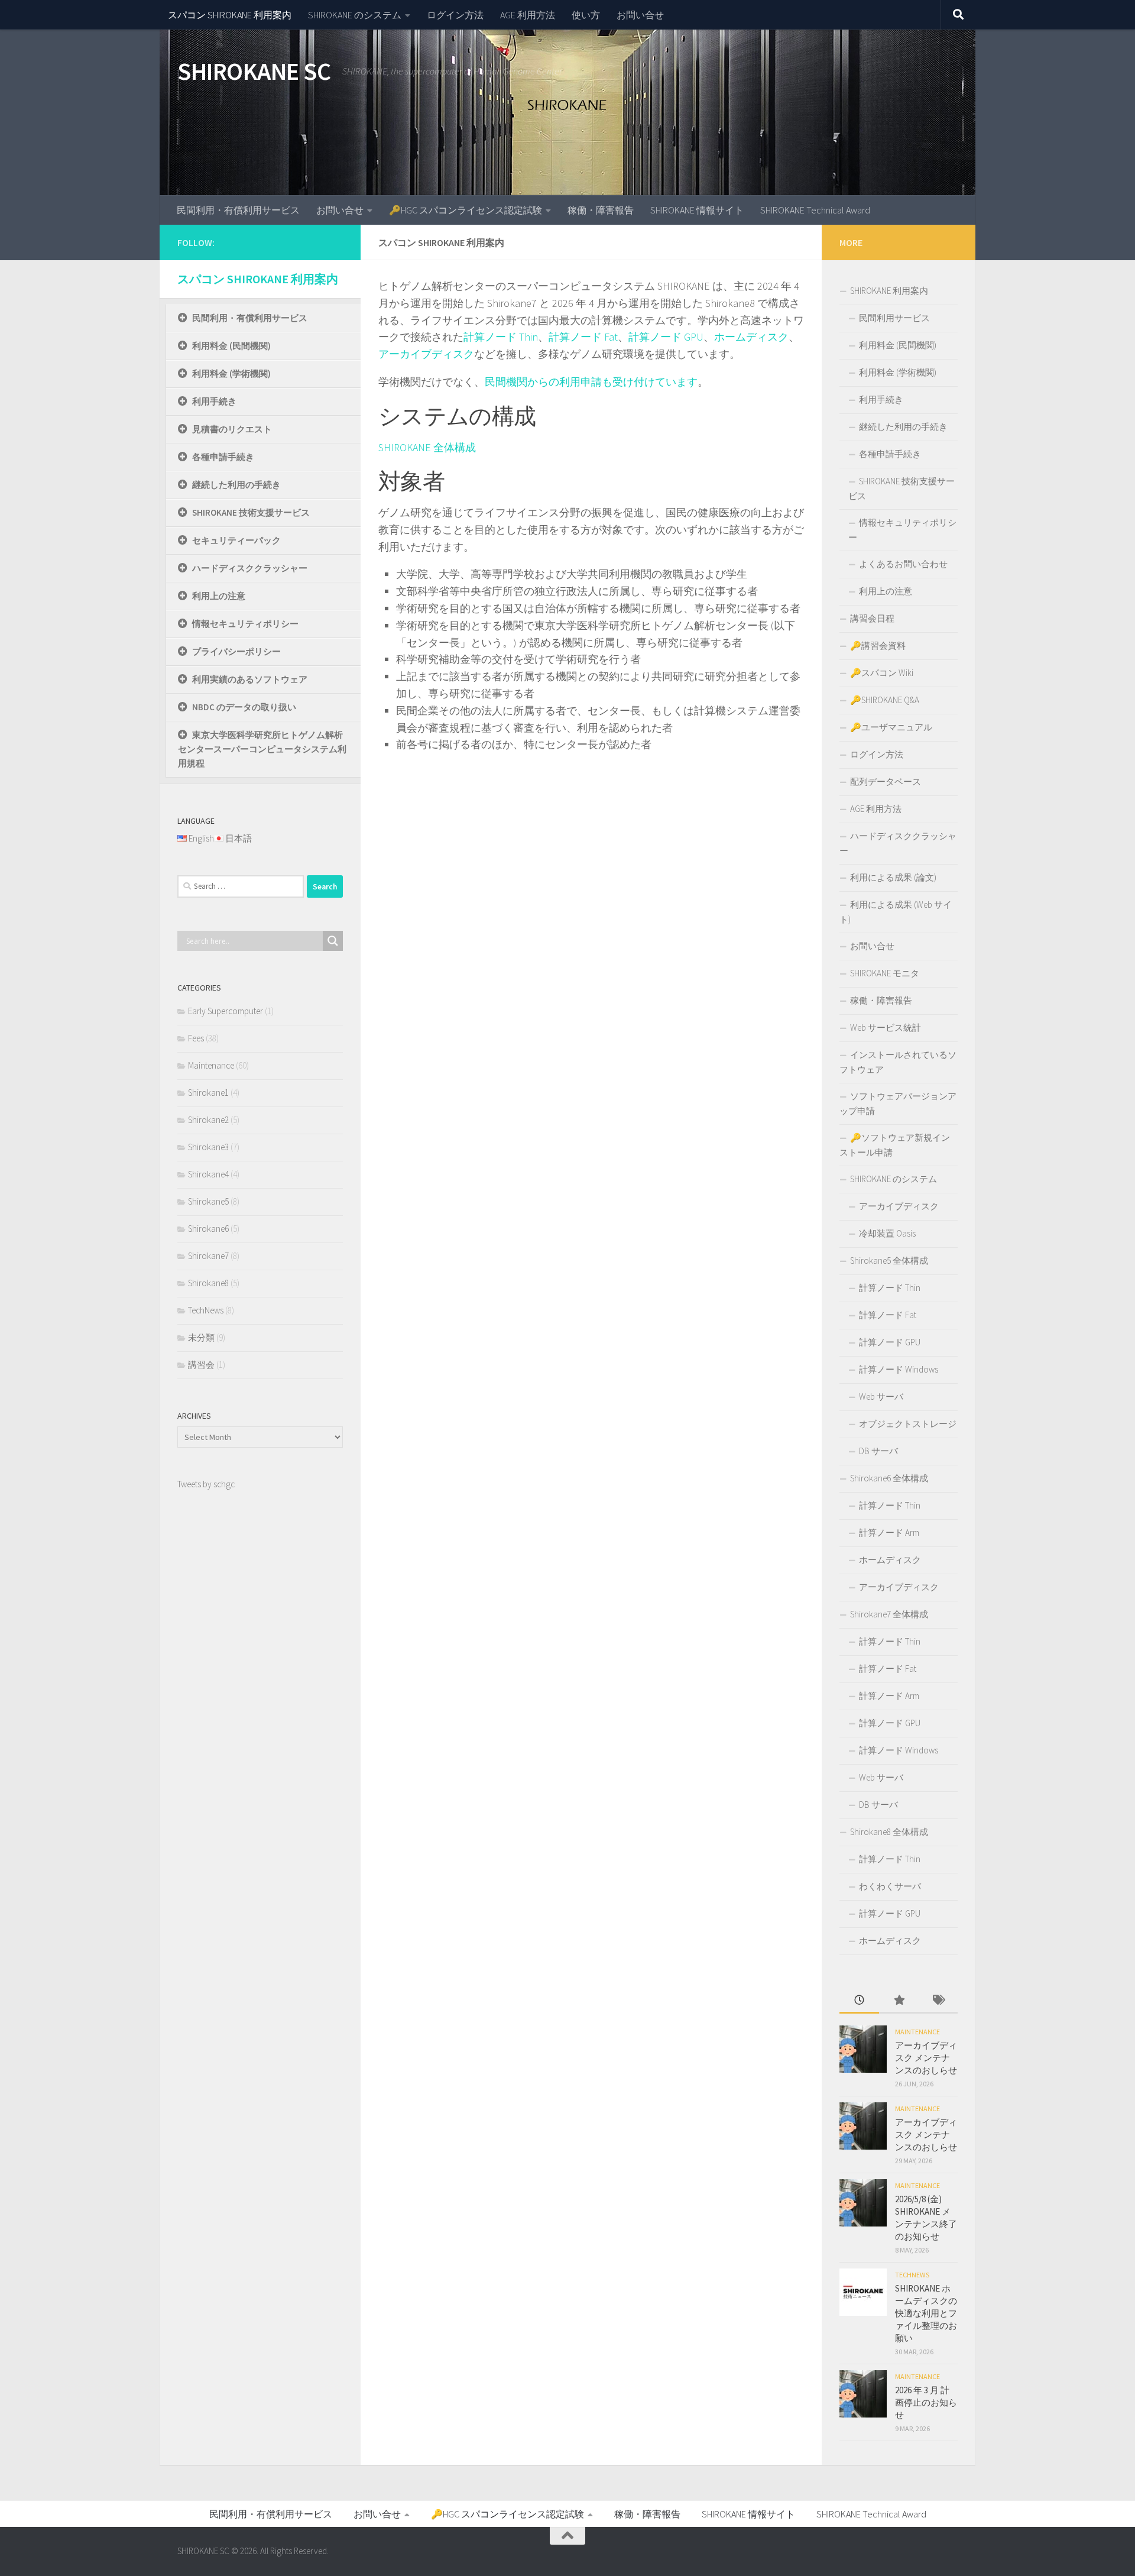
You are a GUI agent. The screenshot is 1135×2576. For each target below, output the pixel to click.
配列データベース (886, 781)
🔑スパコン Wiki (882, 673)
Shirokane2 (208, 1120)
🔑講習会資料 (878, 645)
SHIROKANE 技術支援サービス (251, 512)
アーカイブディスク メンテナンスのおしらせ (926, 2058)
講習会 (201, 1365)
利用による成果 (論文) (893, 877)
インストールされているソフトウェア (898, 1062)
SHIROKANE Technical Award (815, 210)
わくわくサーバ (890, 1886)
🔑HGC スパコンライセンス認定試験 (466, 210)
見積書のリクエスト (232, 429)
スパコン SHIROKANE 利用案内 (230, 15)
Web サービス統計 (886, 1028)
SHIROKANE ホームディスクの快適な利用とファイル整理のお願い (926, 2313)
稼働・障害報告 (601, 210)
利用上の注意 (219, 596)
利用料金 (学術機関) (231, 373)
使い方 (586, 15)
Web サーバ (881, 1397)
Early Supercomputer (226, 1011)
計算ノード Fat (583, 337)
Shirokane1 (208, 1093)
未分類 (201, 1337)
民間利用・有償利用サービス (238, 210)
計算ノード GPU (666, 337)
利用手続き (214, 401)
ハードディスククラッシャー (250, 568)
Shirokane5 (208, 1201)
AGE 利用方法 (528, 15)
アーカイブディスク (426, 354)
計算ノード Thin (501, 337)
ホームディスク (751, 337)
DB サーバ (878, 1451)
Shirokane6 (208, 1229)
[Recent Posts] (859, 2001)
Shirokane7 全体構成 (889, 1614)
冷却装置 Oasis (887, 1233)
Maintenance (211, 1065)
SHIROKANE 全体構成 (427, 447)
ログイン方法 (455, 15)
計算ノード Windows (899, 1369)
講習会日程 (872, 618)
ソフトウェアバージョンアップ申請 (898, 1103)
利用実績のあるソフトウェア (250, 679)
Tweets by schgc (206, 1484)
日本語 (239, 838)
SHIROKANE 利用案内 (889, 291)
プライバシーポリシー (236, 651)
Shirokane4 (208, 1174)
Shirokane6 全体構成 (889, 1478)
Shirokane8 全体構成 (889, 1832)
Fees (196, 1038)
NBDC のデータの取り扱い (244, 707)
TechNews (206, 1310)
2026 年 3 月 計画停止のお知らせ (926, 2402)
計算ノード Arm (889, 1533)
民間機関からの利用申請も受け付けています (591, 382)
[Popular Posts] (899, 2001)
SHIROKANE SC (254, 71)
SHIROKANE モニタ (885, 973)
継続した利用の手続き (236, 485)
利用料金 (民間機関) (231, 346)
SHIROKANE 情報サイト (697, 210)
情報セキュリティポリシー (245, 624)
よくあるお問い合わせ (903, 564)
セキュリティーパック (236, 540)
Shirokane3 (208, 1147)
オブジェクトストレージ (908, 1424)
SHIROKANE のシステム (355, 15)
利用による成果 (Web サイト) (896, 912)
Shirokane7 (208, 1256)
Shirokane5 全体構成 (889, 1261)
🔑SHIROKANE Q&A (885, 700)
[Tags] (938, 2001)
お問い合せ (640, 15)
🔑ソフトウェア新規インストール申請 (895, 1145)
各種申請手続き (223, 457)
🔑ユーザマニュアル (891, 727)
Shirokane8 (208, 1283)
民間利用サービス (894, 318)
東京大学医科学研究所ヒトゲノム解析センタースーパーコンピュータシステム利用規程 (262, 749)
